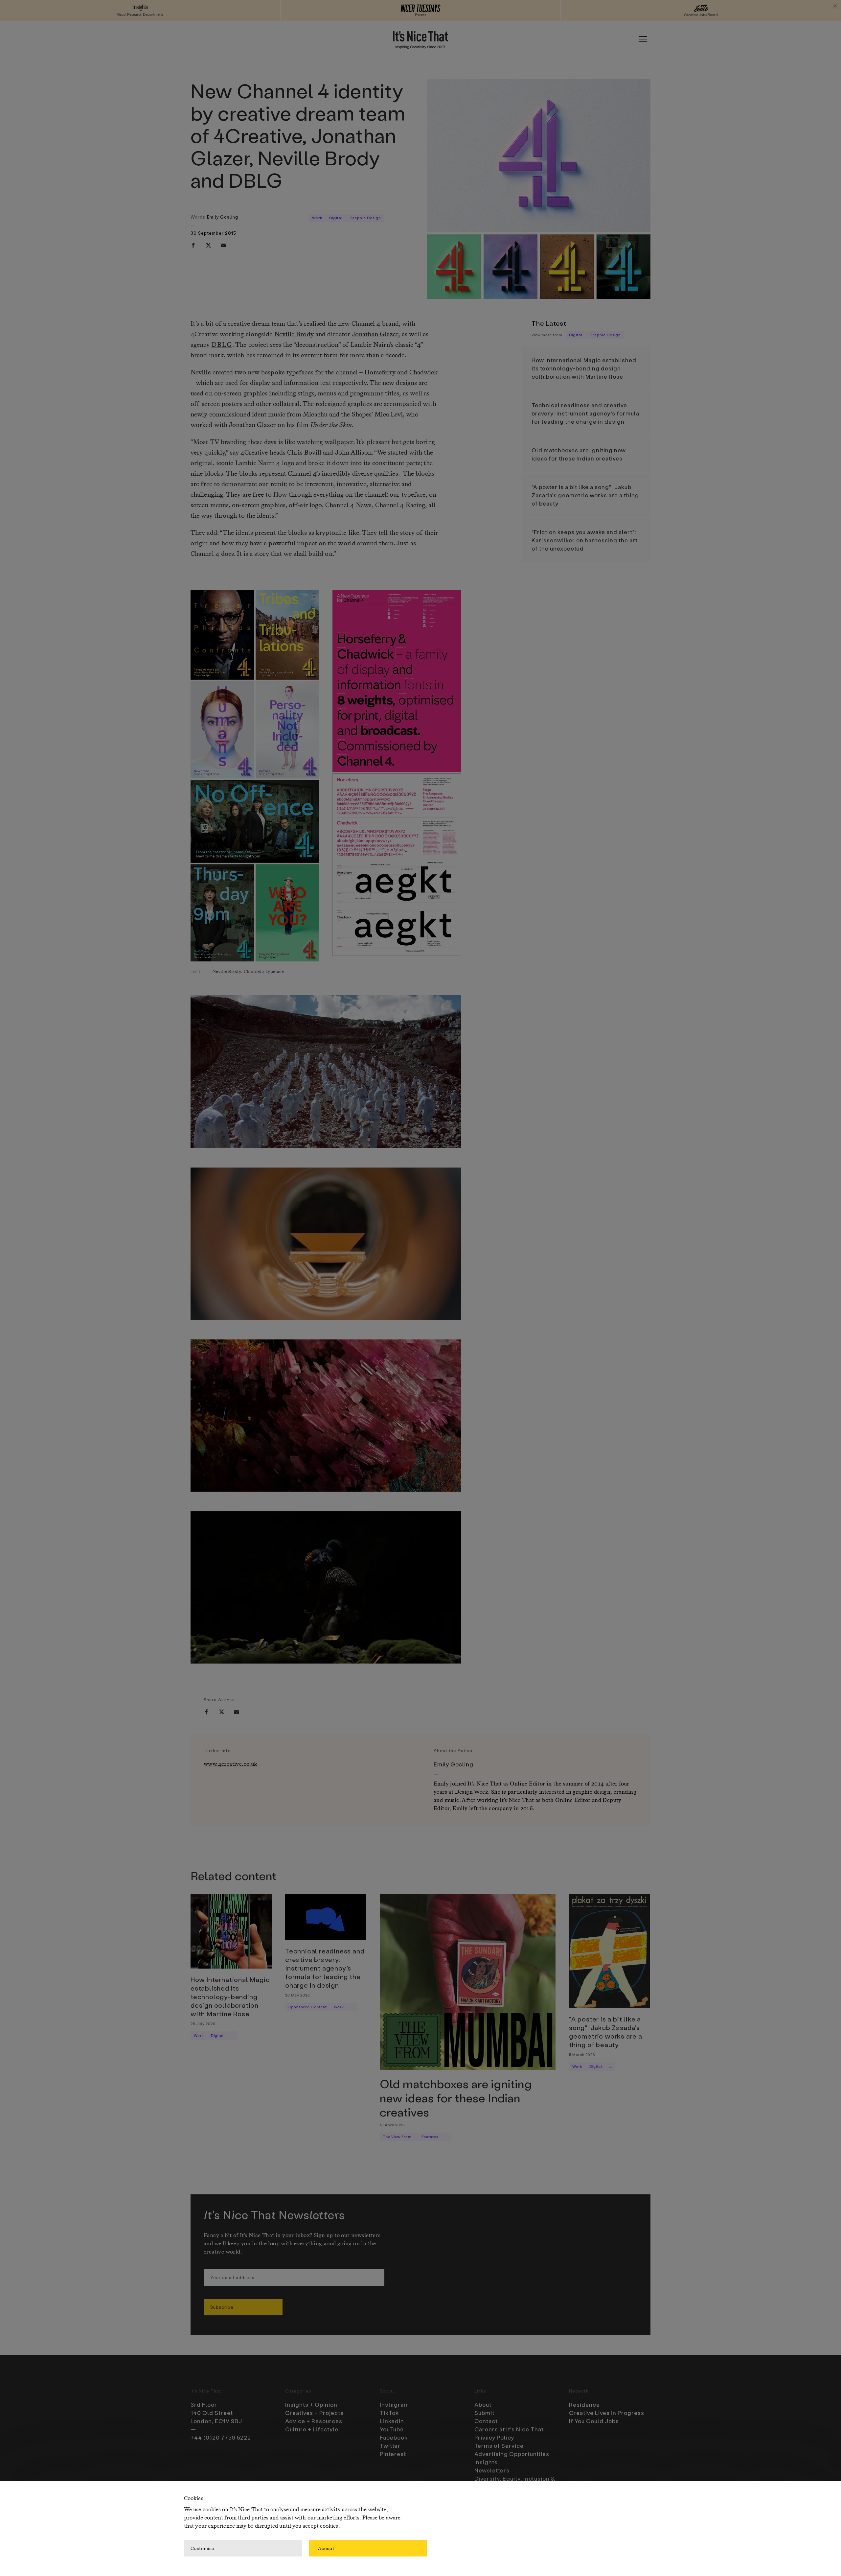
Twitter (390, 2446)
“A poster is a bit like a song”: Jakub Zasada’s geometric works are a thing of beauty (585, 495)
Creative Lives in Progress (607, 2413)
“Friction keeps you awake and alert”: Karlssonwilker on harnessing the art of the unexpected (585, 540)
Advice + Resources (314, 2421)
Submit (484, 2413)
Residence (584, 2404)
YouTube (392, 2429)
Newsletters (492, 2470)
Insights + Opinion (311, 2404)
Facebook (394, 2437)
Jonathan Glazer (375, 335)
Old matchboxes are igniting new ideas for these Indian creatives (579, 454)
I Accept (325, 2548)
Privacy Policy (494, 2437)
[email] (223, 245)
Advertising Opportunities (512, 2454)
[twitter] (208, 245)
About (483, 2404)
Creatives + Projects (314, 2413)
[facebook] (193, 245)
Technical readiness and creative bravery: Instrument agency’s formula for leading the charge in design (585, 413)
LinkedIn (392, 2421)
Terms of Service (499, 2446)
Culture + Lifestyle (312, 2429)
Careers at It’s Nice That (509, 2429)
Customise (202, 2548)
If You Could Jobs (594, 2421)
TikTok (389, 2413)
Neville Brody (294, 335)
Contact (486, 2421)
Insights (486, 2462)
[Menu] (643, 39)
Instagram (394, 2404)
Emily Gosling (223, 217)
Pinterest (393, 2454)
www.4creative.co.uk (230, 1764)
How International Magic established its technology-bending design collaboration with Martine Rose (584, 368)
